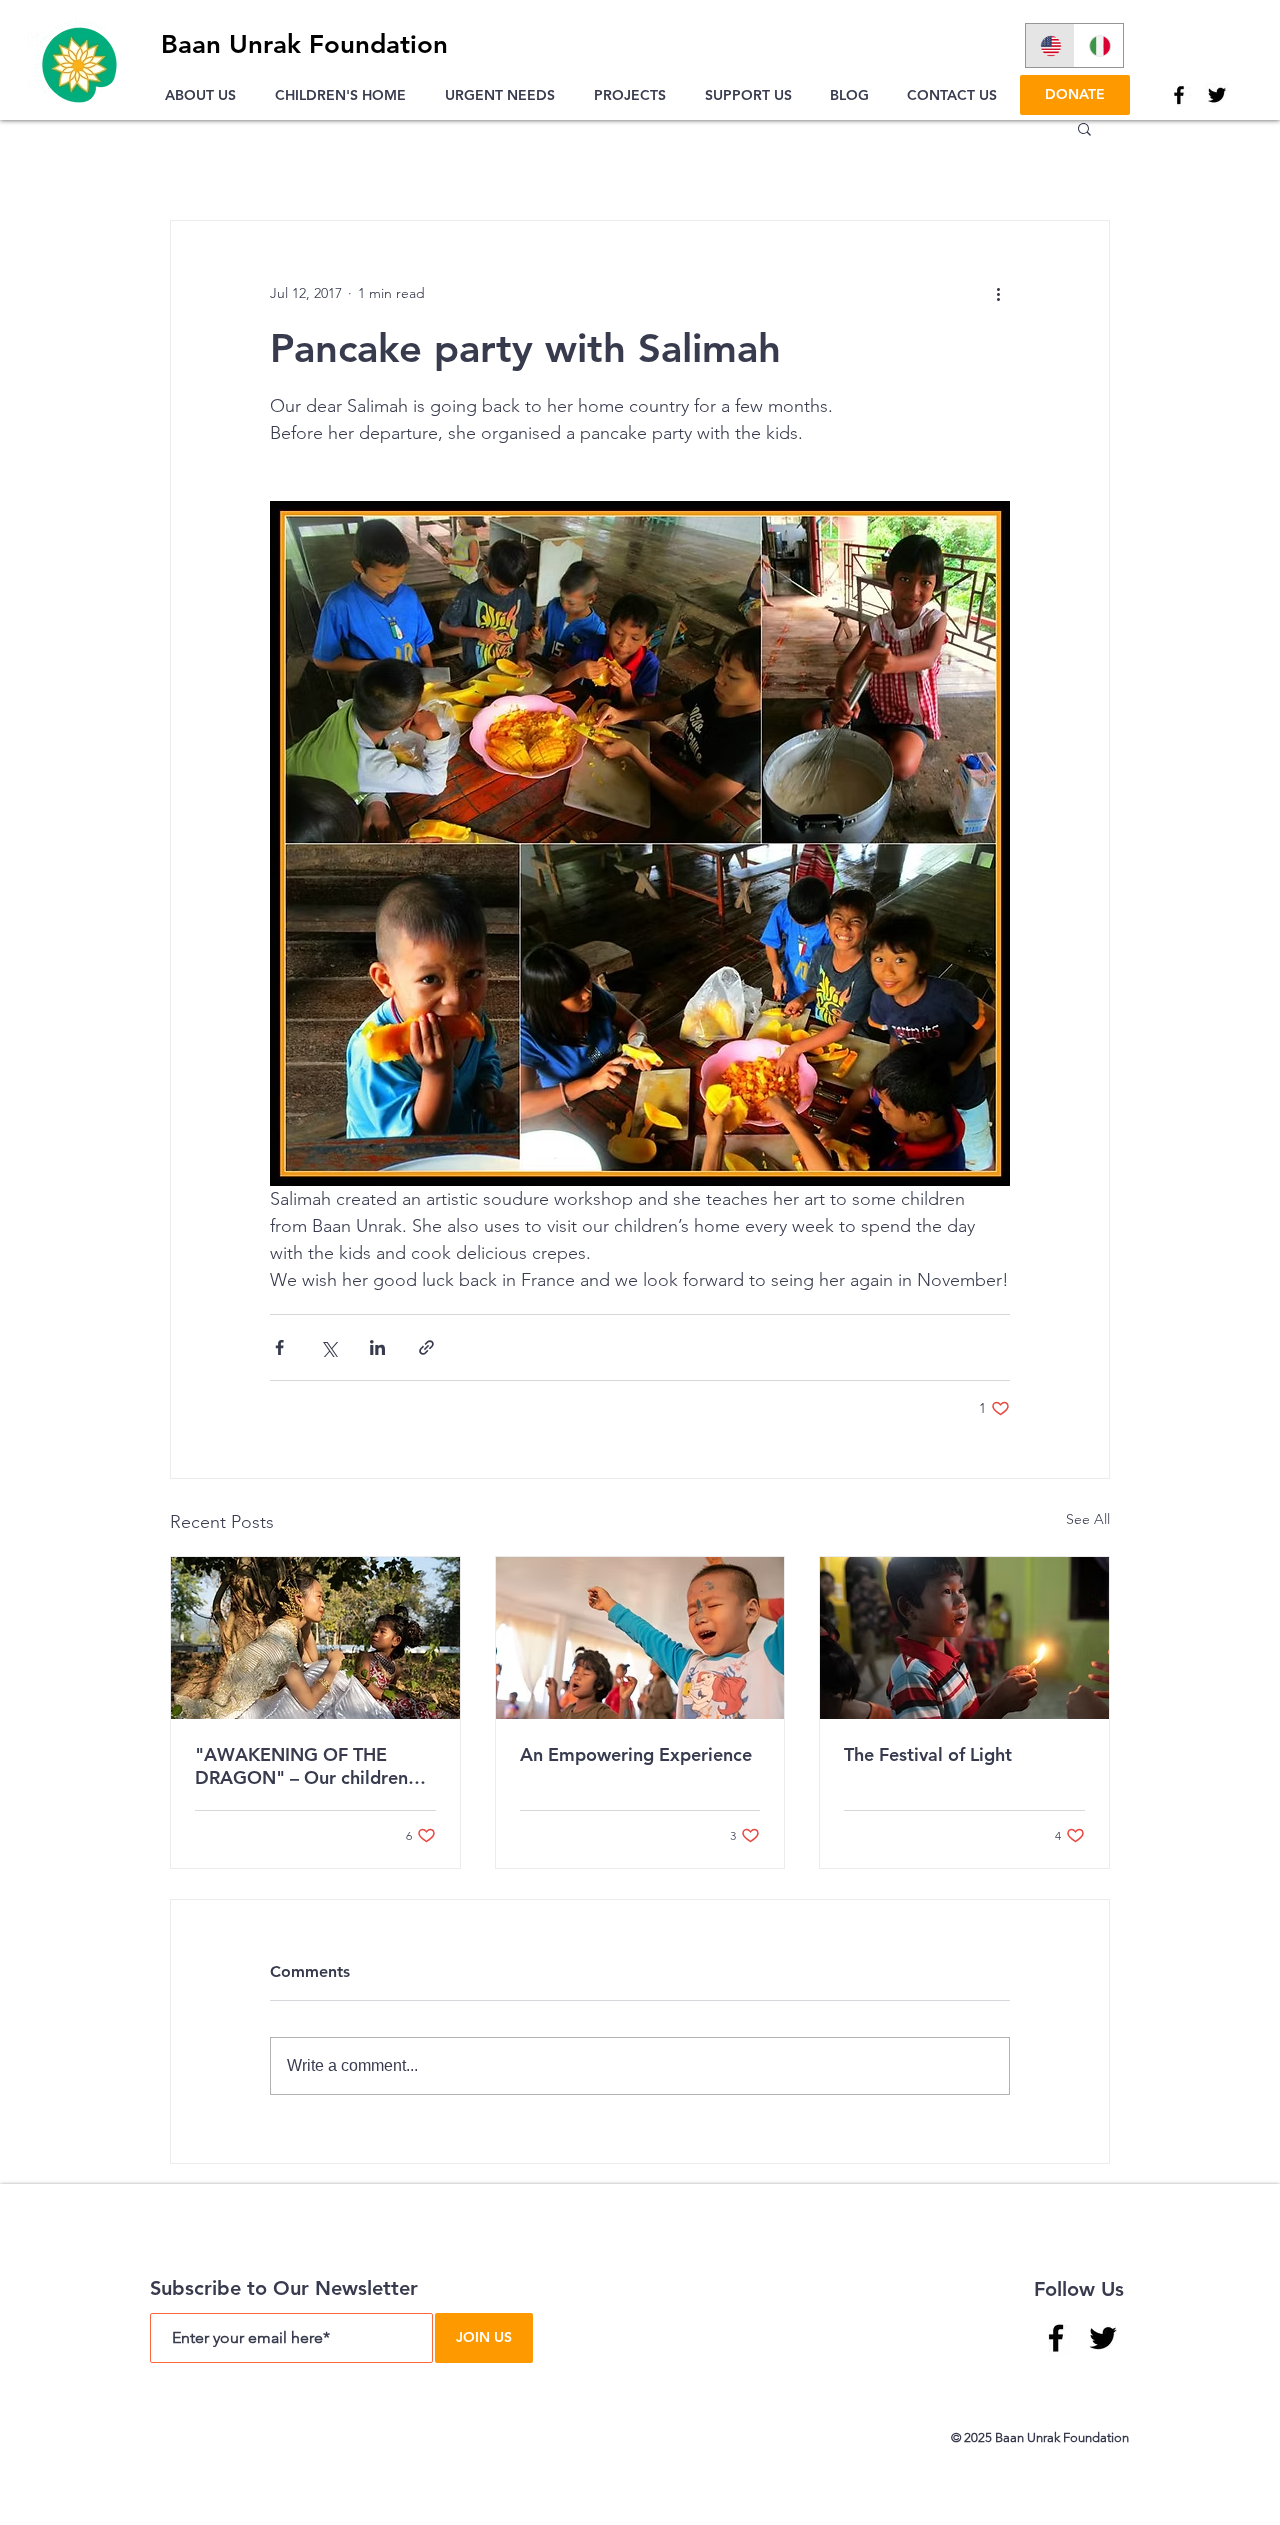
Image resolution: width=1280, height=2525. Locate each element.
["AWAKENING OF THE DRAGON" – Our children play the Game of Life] (315, 1638)
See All (1088, 1519)
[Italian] (1098, 45)
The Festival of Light (928, 1754)
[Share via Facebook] (279, 1347)
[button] (205, 95)
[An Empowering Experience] (640, 1638)
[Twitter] (1217, 95)
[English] (1050, 45)
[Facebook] (1179, 95)
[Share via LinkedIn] (377, 1347)
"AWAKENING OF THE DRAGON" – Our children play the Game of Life (301, 1766)
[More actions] (998, 293)
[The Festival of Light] (964, 1638)
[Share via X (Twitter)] (328, 1347)
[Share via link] (426, 1347)
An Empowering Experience (636, 1754)
